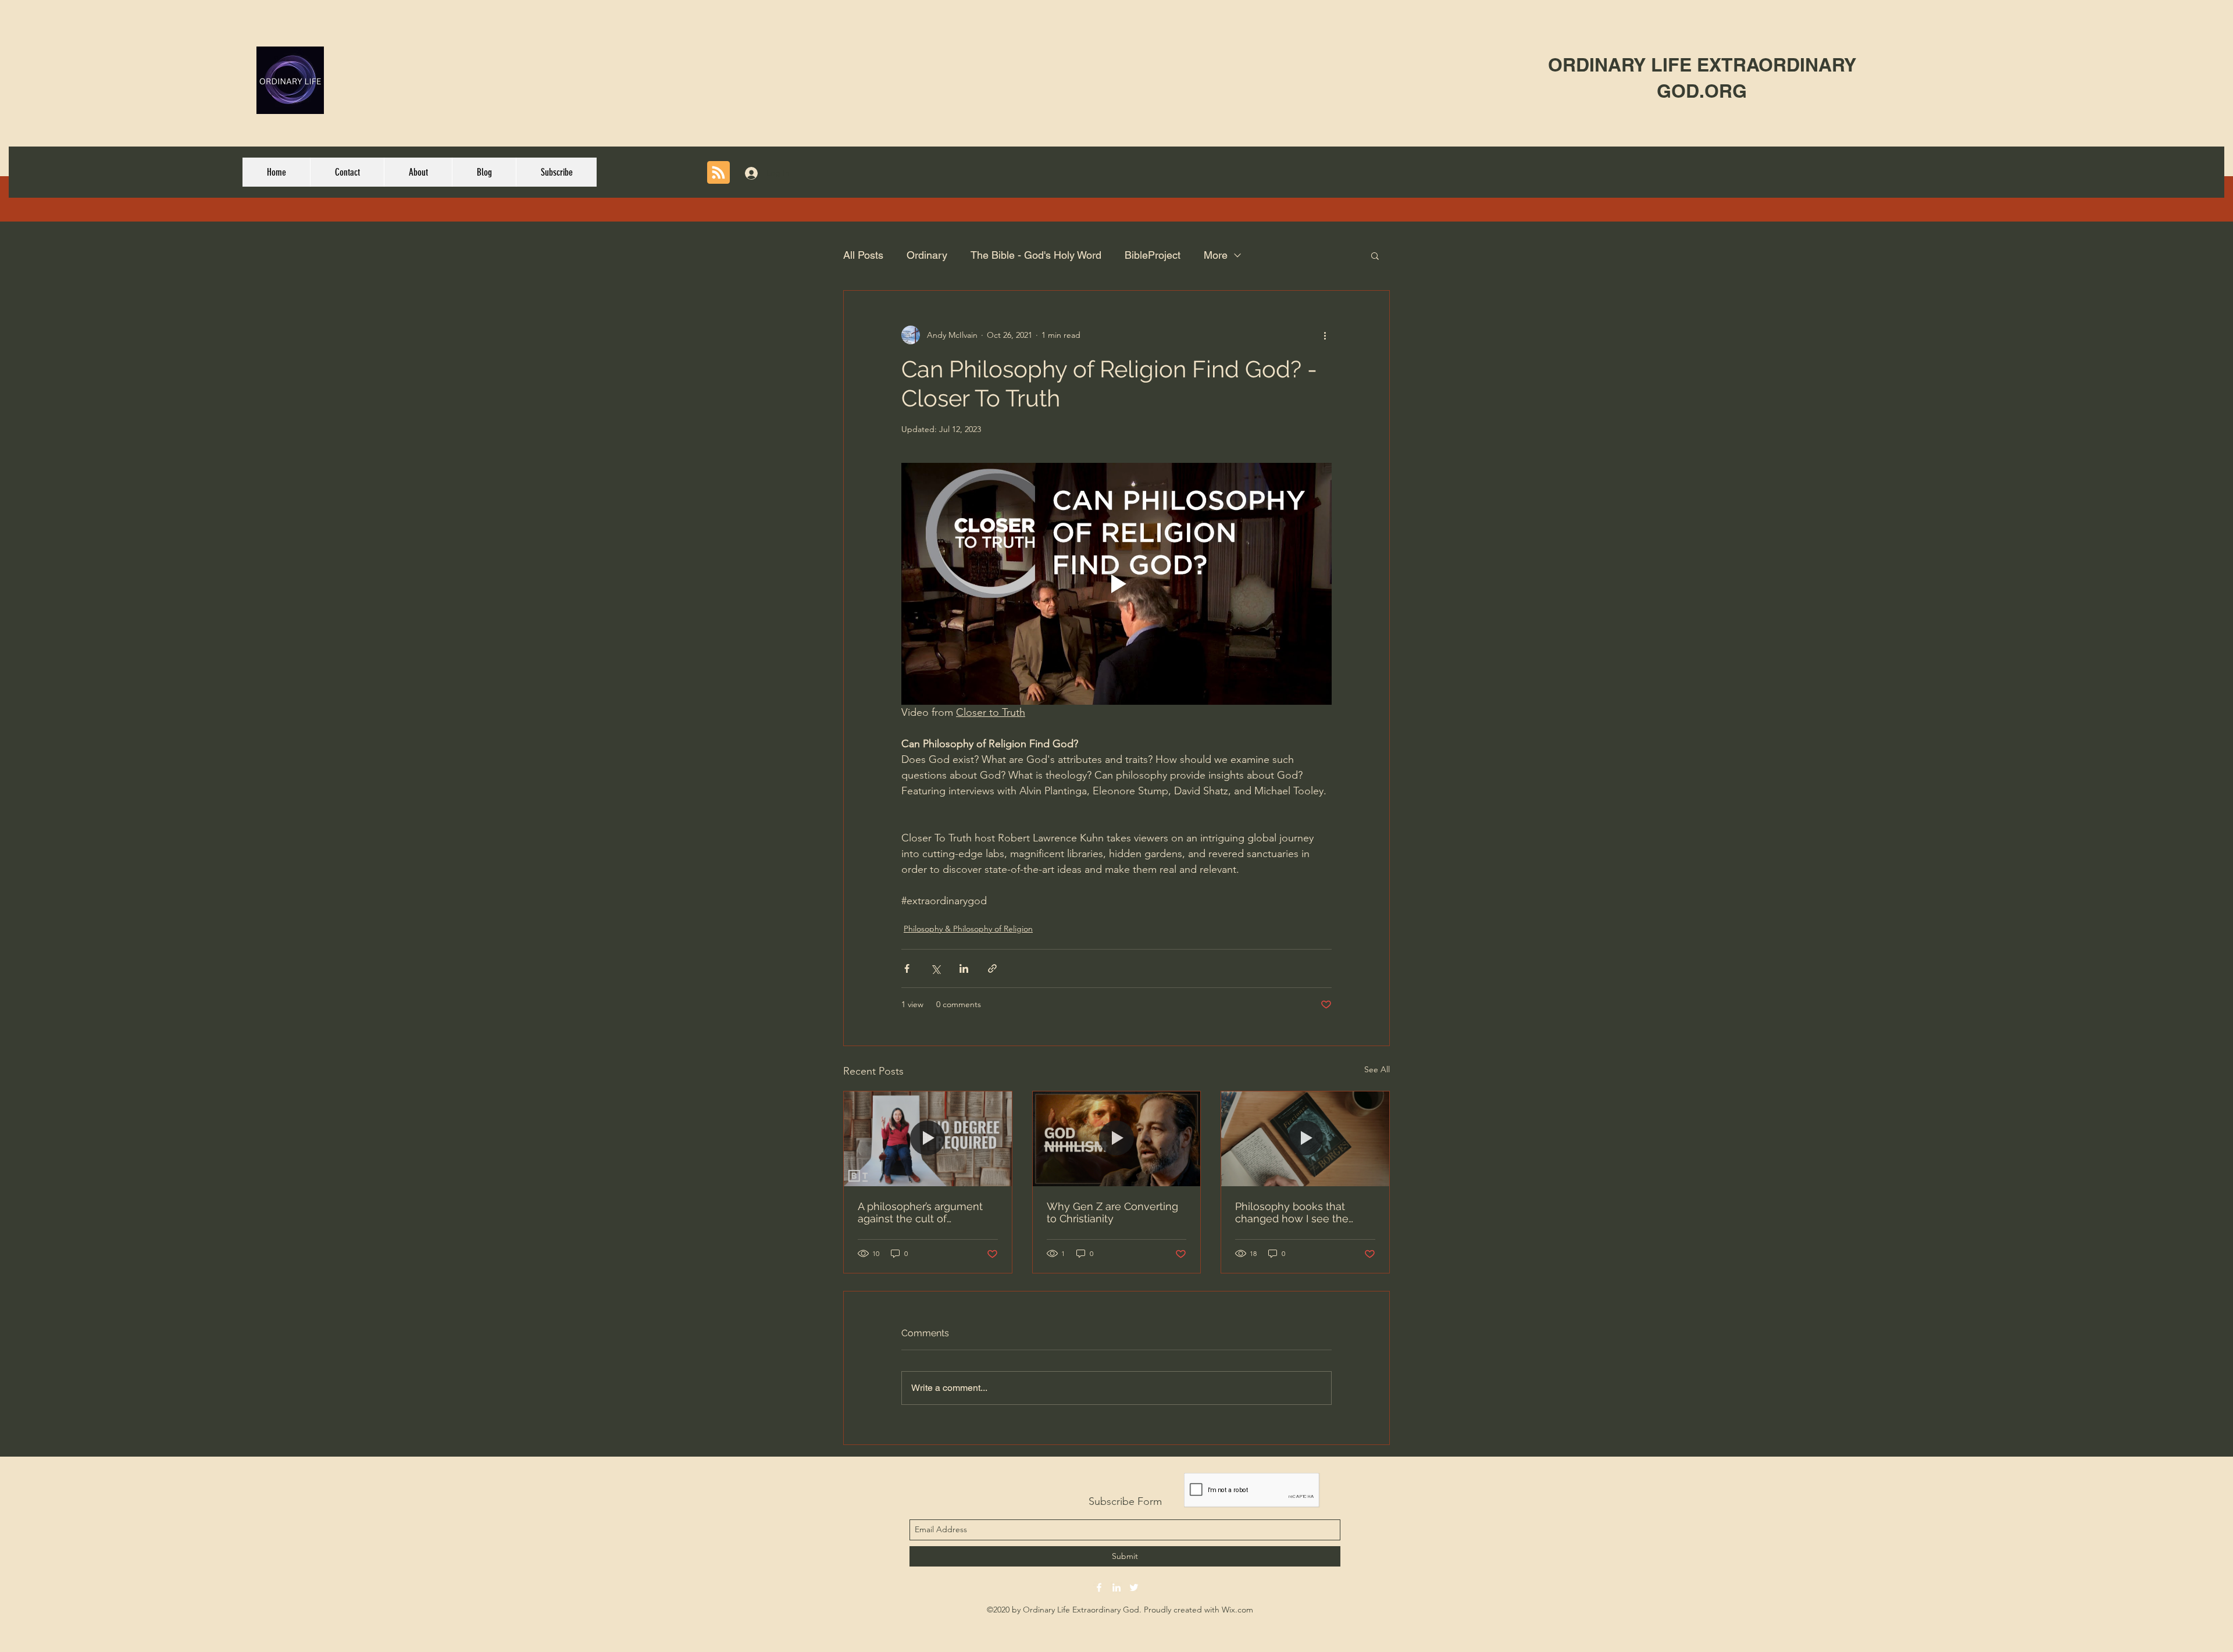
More (1216, 255)
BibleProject (1153, 255)
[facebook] (1099, 1587)
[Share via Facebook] (907, 968)
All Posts (863, 255)
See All (1377, 1069)
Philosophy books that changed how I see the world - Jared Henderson (1297, 1212)
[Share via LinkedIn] (964, 968)
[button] (1375, 255)
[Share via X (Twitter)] (935, 968)
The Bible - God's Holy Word (1036, 255)
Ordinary (927, 255)
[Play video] (1116, 584)
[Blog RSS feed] (718, 173)
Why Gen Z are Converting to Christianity (1112, 1212)
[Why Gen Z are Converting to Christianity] (1117, 1139)
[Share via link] (992, 968)
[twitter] (1134, 1587)
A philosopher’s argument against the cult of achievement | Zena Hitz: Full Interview (920, 1212)
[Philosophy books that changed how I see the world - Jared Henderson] (1305, 1139)
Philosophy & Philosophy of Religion (968, 929)
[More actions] (1325, 335)
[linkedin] (1116, 1587)
